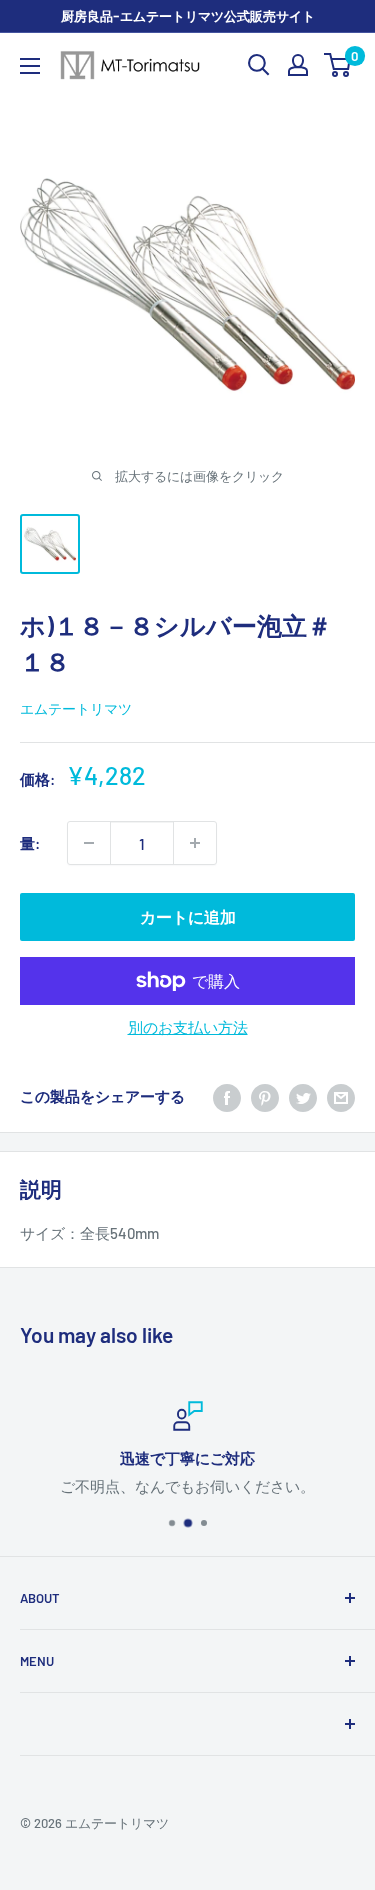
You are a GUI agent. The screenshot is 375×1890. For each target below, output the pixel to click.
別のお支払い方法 (188, 1027)
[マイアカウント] (298, 65)
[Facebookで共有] (227, 1096)
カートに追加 (188, 916)
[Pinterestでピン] (265, 1096)
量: (30, 843)
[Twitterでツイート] (303, 1096)
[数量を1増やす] (195, 843)
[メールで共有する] (341, 1096)
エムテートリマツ (76, 708)
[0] (338, 65)
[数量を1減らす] (89, 843)
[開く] (259, 65)
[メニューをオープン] (30, 66)
